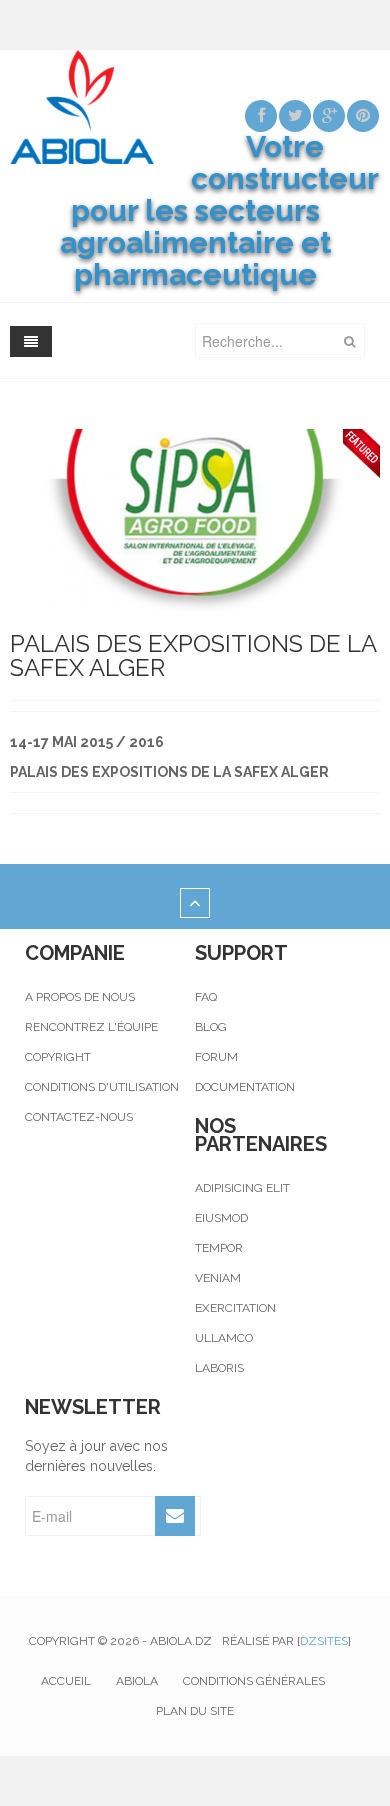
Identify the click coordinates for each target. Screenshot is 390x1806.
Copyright (58, 1057)
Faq (206, 997)
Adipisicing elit (242, 1188)
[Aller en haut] (195, 904)
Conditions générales (254, 1681)
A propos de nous (80, 997)
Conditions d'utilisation (102, 1087)
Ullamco (224, 1338)
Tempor (219, 1248)
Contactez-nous (79, 1117)
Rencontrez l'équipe (91, 1027)
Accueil (66, 1681)
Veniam (218, 1278)
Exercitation (235, 1308)
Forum (216, 1057)
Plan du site (195, 1711)
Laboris (219, 1368)
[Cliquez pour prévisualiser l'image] (195, 519)
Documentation (245, 1087)
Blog (211, 1027)
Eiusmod (221, 1218)
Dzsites (324, 1641)
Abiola (137, 1681)
